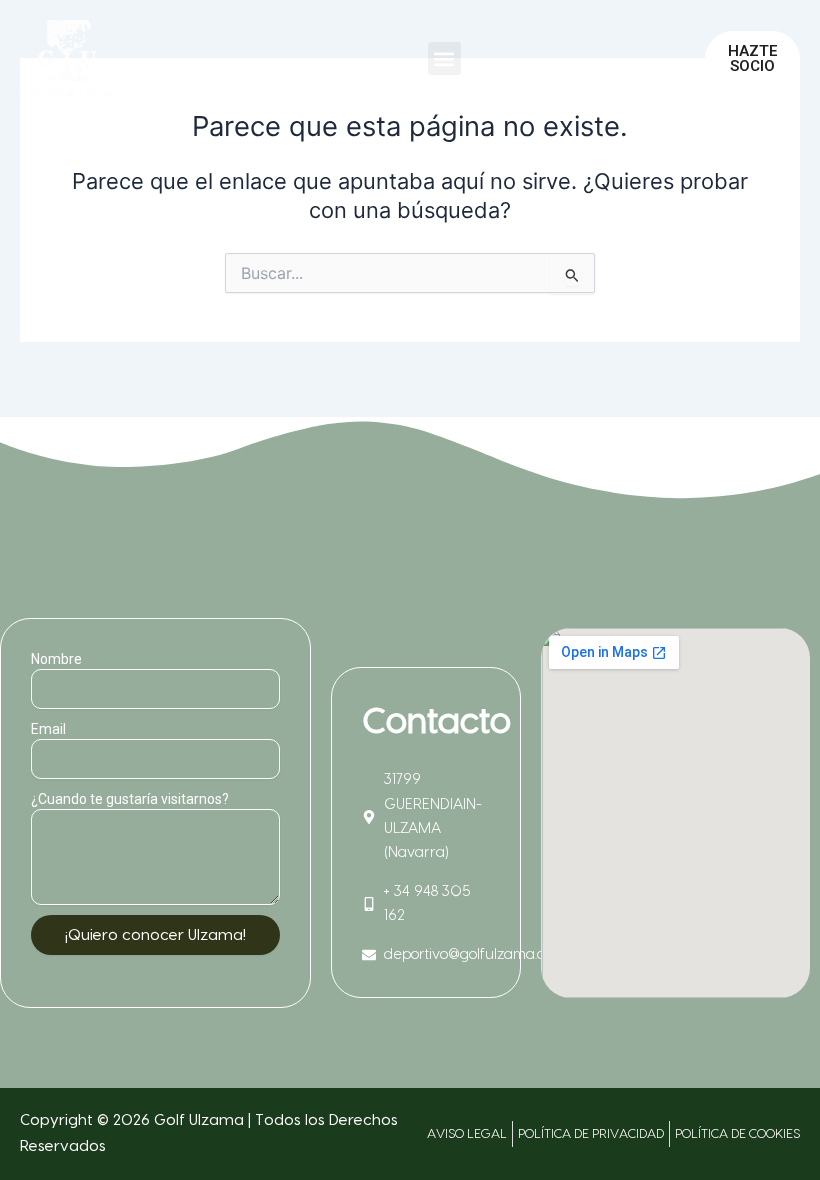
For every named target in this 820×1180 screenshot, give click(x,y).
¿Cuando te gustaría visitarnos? (130, 799)
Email (48, 729)
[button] (444, 58)
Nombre (56, 659)
